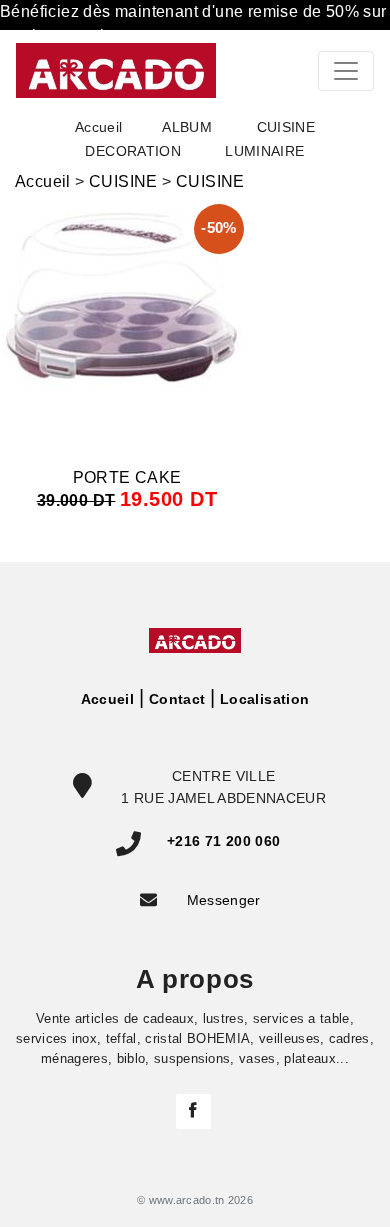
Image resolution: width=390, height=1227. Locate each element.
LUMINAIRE (264, 151)
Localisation (264, 699)
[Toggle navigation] (346, 71)
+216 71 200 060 (223, 841)
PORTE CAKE (127, 477)
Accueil (98, 127)
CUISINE (123, 181)
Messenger (224, 900)
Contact (177, 699)
